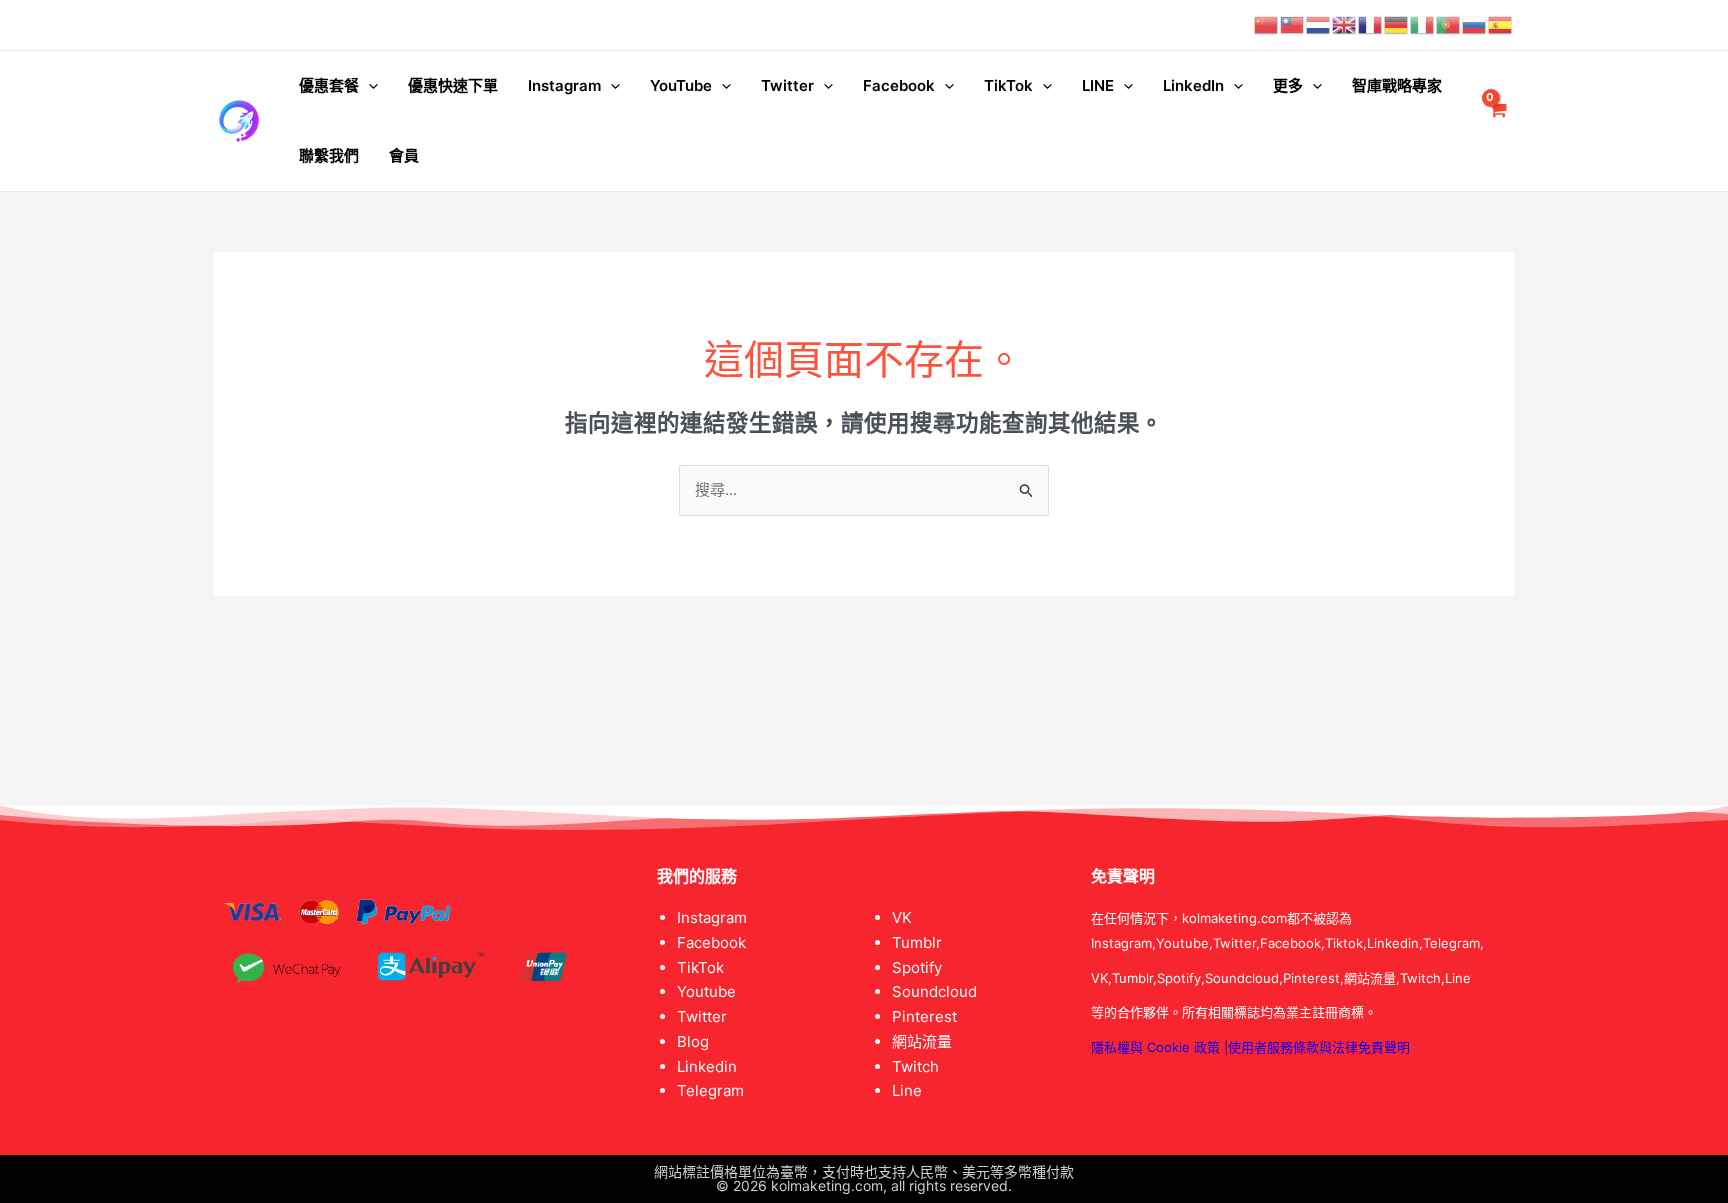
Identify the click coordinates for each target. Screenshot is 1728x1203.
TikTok (1008, 85)
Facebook (899, 85)
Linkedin (707, 1066)
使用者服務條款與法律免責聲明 (1319, 1047)
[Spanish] (1501, 24)
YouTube (681, 85)
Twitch (915, 1066)
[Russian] (1475, 24)
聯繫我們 (329, 155)
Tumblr (917, 942)
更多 (1288, 85)
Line (907, 1090)
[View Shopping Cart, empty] (1497, 121)
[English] (1345, 24)
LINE (1098, 85)
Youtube (706, 991)
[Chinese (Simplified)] (1267, 24)
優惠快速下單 (453, 85)
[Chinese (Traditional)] (1293, 24)
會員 (404, 155)
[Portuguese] (1449, 24)
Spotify (917, 967)
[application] (368, 86)
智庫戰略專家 (1397, 85)
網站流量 (922, 1041)
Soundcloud (934, 991)
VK (902, 917)
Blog (693, 1041)
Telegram (710, 1090)
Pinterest (924, 1016)
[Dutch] (1319, 24)
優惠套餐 (329, 85)
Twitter (787, 85)
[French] (1371, 24)
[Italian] (1423, 24)
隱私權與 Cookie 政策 (1155, 1047)
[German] (1397, 24)
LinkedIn (1193, 85)
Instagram (564, 85)
